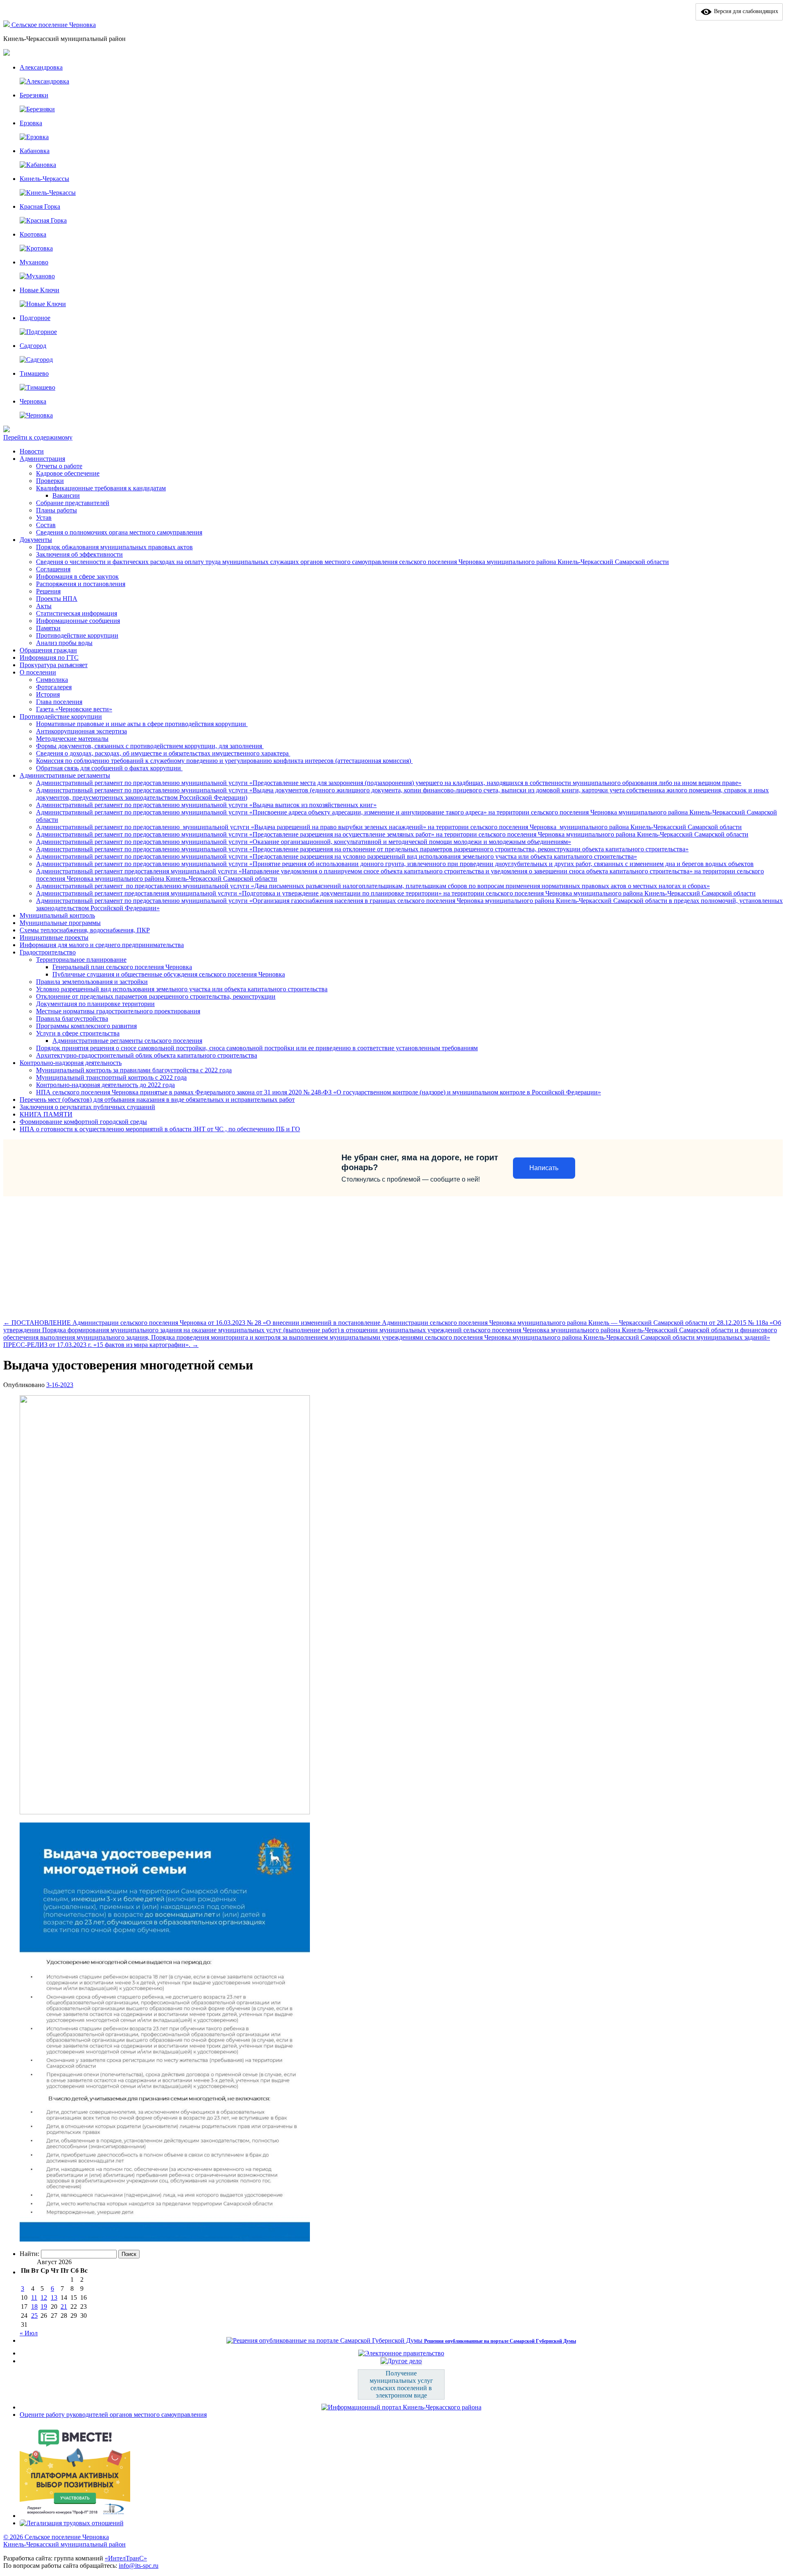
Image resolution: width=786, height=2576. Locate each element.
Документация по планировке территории (95, 1004)
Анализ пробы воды (64, 643)
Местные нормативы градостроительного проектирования (118, 1011)
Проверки (50, 481)
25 (34, 2315)
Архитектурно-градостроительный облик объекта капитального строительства (147, 1055)
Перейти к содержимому (38, 437)
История (48, 694)
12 (44, 2297)
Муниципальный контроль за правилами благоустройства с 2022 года (134, 1070)
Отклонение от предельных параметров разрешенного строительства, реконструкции (156, 996)
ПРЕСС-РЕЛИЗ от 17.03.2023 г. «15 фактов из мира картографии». (101, 1345)
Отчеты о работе (59, 466)
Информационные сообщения (78, 621)
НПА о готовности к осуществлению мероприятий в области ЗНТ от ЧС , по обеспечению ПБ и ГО (160, 1129)
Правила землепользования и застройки (92, 982)
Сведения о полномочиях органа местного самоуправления (119, 532)
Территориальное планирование (81, 960)
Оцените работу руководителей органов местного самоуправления (113, 2415)
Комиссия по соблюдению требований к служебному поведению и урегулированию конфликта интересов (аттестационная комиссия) (224, 761)
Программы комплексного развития (86, 1026)
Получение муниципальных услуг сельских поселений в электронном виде (401, 2384)
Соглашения (53, 569)
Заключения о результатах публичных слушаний (87, 1107)
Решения (48, 591)
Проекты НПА (57, 599)
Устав (44, 518)
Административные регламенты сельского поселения (127, 1041)
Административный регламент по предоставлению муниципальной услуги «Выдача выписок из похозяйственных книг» (206, 805)
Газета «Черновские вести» (74, 709)
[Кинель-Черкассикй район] (7, 25)
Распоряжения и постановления (81, 584)
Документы (36, 540)
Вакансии (66, 495)
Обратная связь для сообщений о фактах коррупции (109, 768)
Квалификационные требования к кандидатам (101, 488)
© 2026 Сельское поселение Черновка (56, 2537)
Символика (52, 680)
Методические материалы (72, 739)
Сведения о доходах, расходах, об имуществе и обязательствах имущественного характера (163, 753)
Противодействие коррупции (77, 635)
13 (54, 2297)
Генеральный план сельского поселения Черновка (122, 967)
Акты (44, 606)
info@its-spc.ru (139, 2566)
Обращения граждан (48, 650)
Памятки (48, 628)
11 (34, 2297)
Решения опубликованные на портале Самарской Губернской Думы (500, 2341)
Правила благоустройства (72, 1018)
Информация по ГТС (49, 658)
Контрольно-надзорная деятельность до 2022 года (105, 1085)
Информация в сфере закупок (77, 576)
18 (34, 2306)
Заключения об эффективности (79, 554)
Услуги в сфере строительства (78, 1033)
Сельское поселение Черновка (54, 25)
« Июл (29, 2333)
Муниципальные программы (60, 923)
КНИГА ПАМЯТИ (46, 1114)
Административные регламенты (65, 775)
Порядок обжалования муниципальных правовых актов (114, 547)
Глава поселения (59, 702)
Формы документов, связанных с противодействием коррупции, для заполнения (150, 746)
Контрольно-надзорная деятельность (71, 1063)
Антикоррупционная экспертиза (81, 731)
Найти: (29, 2254)
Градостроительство (48, 952)
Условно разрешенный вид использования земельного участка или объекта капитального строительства (182, 989)
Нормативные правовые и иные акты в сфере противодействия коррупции (142, 724)
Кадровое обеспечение (68, 473)
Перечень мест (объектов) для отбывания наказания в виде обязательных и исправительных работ (157, 1100)
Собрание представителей (73, 503)
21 (64, 2306)
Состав (46, 525)
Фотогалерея (54, 687)
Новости (32, 451)
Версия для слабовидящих (745, 11)
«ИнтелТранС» (126, 2558)
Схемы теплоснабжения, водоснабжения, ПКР (85, 930)
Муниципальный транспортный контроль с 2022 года (111, 1077)
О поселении (38, 672)
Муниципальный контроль (57, 915)
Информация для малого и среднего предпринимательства (102, 945)
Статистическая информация (77, 613)
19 (44, 2306)
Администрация (42, 459)
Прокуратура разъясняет (54, 665)
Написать (544, 1168)
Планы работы (56, 510)
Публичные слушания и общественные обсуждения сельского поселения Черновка (169, 974)
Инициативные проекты (54, 937)
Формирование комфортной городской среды (83, 1122)
